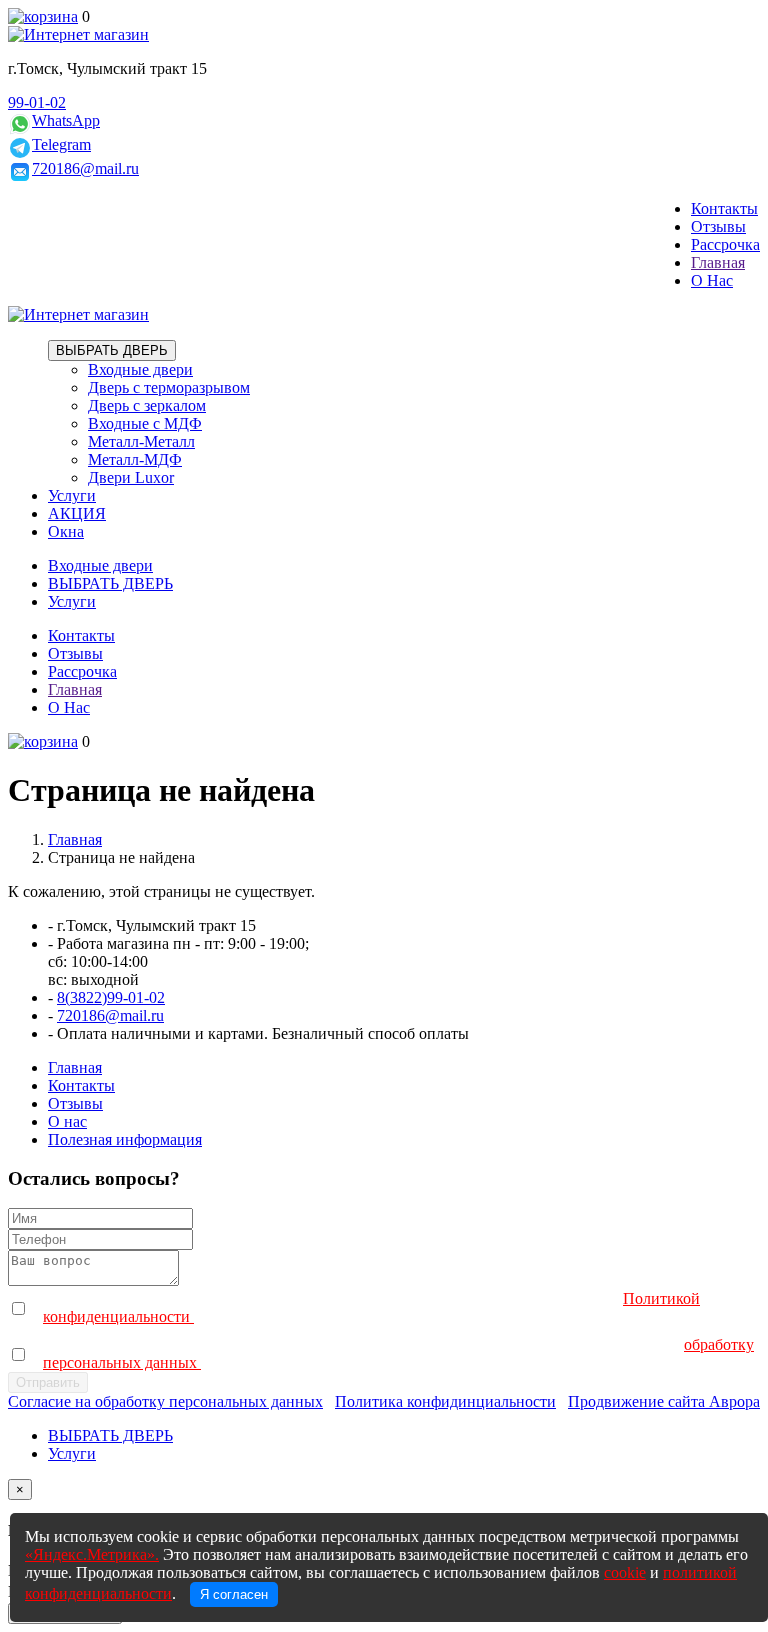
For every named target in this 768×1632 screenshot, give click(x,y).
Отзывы (718, 226)
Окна (66, 531)
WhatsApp (66, 120)
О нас (67, 1121)
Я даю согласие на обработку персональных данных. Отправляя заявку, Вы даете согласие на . (398, 1353)
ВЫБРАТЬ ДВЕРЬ (112, 350)
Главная (718, 262)
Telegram (61, 144)
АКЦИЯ (77, 513)
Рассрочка (725, 244)
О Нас (712, 280)
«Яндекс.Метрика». (92, 1554)
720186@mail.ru (85, 168)
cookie (625, 1572)
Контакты (724, 208)
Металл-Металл (141, 441)
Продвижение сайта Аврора (664, 1401)
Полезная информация (125, 1139)
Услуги (72, 495)
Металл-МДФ (135, 459)
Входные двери (140, 369)
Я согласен (234, 1594)
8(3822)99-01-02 (111, 997)
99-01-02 (37, 102)
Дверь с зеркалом (147, 405)
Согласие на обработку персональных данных (165, 1401)
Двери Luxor (131, 477)
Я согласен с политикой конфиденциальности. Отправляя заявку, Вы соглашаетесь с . (371, 1307)
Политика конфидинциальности (445, 1401)
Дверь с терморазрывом (169, 387)
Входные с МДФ (145, 423)
